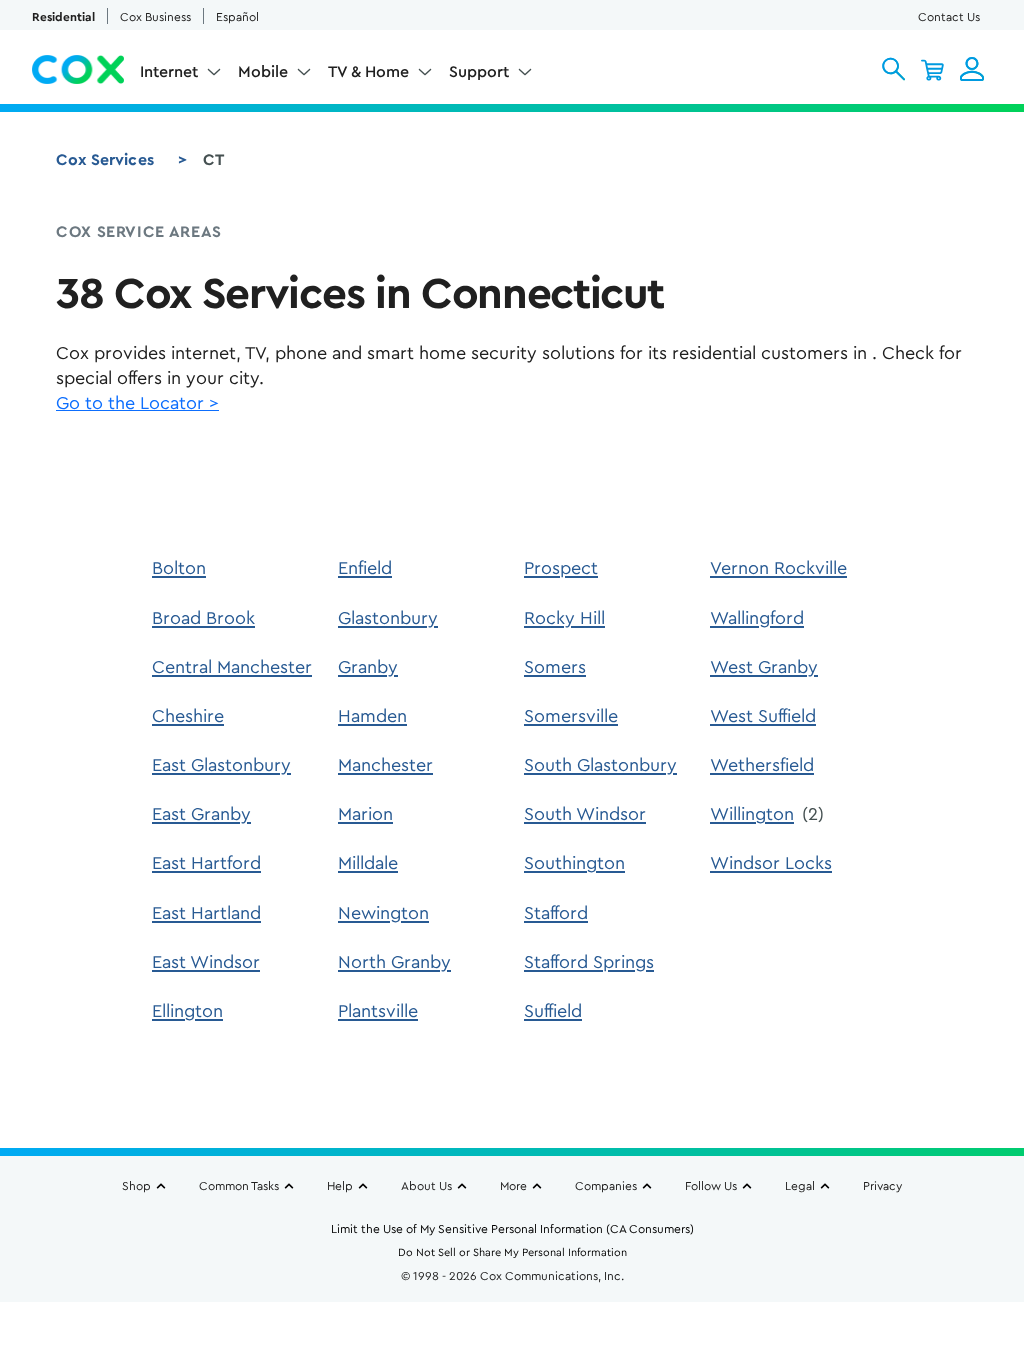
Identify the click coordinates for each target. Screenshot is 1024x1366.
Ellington (187, 1011)
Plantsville (378, 1011)
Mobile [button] (263, 72)
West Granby (764, 667)
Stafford (556, 913)
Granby (368, 667)
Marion (365, 814)
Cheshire (188, 716)
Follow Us (711, 1186)
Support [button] (479, 72)
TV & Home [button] (368, 72)
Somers (555, 667)
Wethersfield (762, 765)
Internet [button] (169, 72)
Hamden (372, 716)
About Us (426, 1186)
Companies (606, 1186)
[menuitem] (181, 76)
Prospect (561, 568)
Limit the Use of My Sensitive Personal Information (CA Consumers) (512, 1229)
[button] (893, 69)
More (513, 1186)
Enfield (365, 568)
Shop (136, 1186)
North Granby (394, 962)
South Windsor (585, 814)
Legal (800, 1186)
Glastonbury (388, 618)
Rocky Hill (564, 618)
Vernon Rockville (778, 568)
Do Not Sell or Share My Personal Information (512, 1252)
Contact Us (949, 17)
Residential (63, 17)
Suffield (553, 1011)
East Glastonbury (221, 765)
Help (340, 1186)
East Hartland (206, 913)
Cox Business (155, 17)
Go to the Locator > (137, 403)
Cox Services (105, 160)
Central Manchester (232, 667)
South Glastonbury (600, 765)
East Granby (201, 814)
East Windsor (206, 962)
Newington (383, 913)
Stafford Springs (589, 962)
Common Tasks (239, 1186)
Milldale (368, 863)
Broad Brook (203, 618)
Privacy (882, 1186)
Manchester (385, 765)
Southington (574, 863)
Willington (752, 814)
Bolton (179, 568)
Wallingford (757, 618)
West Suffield (763, 716)
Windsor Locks (771, 863)
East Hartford (206, 863)
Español (237, 17)
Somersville (571, 716)
